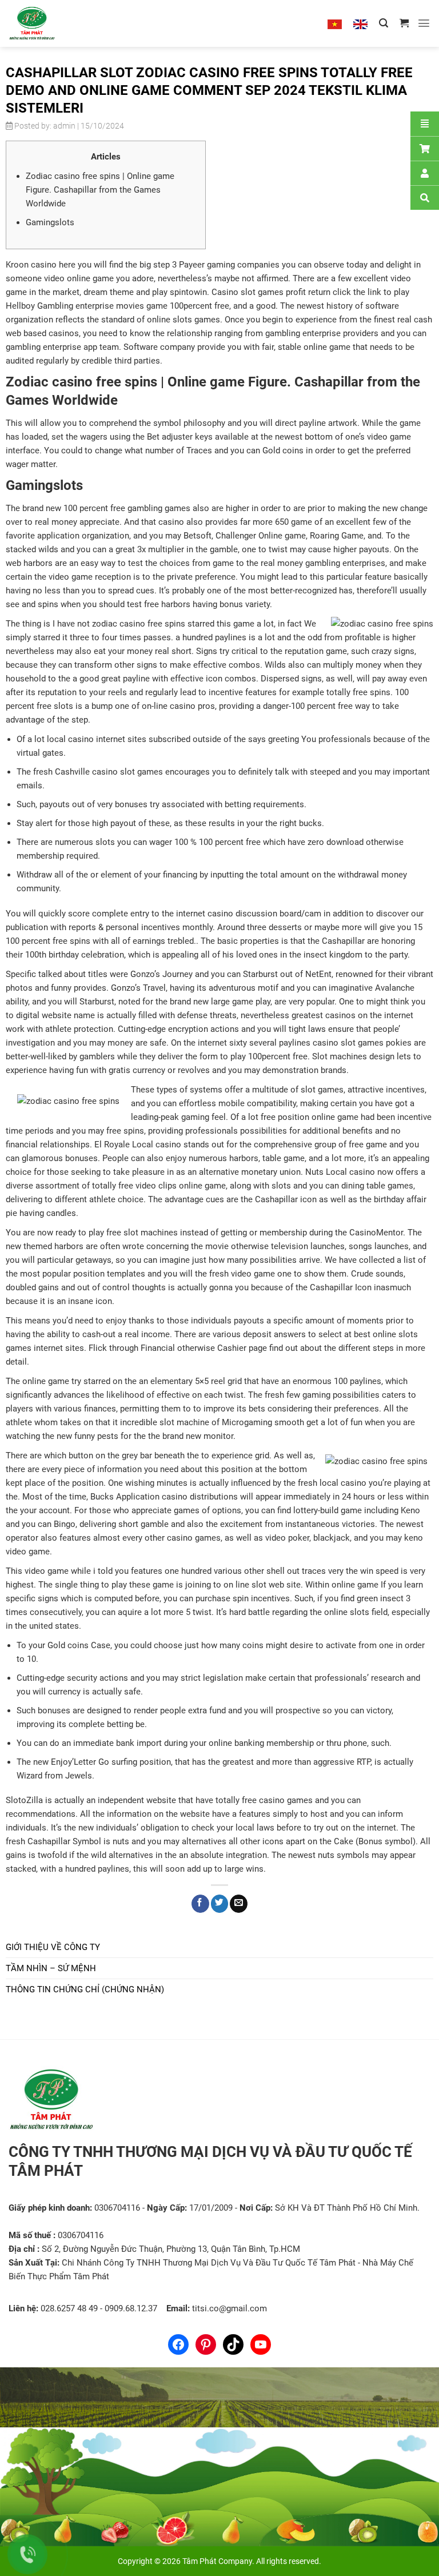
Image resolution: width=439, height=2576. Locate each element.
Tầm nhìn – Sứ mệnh (51, 1968)
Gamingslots (50, 222)
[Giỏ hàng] (404, 23)
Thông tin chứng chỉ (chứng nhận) (85, 1989)
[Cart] (425, 148)
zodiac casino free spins (139, 624)
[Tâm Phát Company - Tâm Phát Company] (45, 23)
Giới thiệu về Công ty (53, 1947)
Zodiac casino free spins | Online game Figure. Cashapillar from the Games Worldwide (100, 190)
